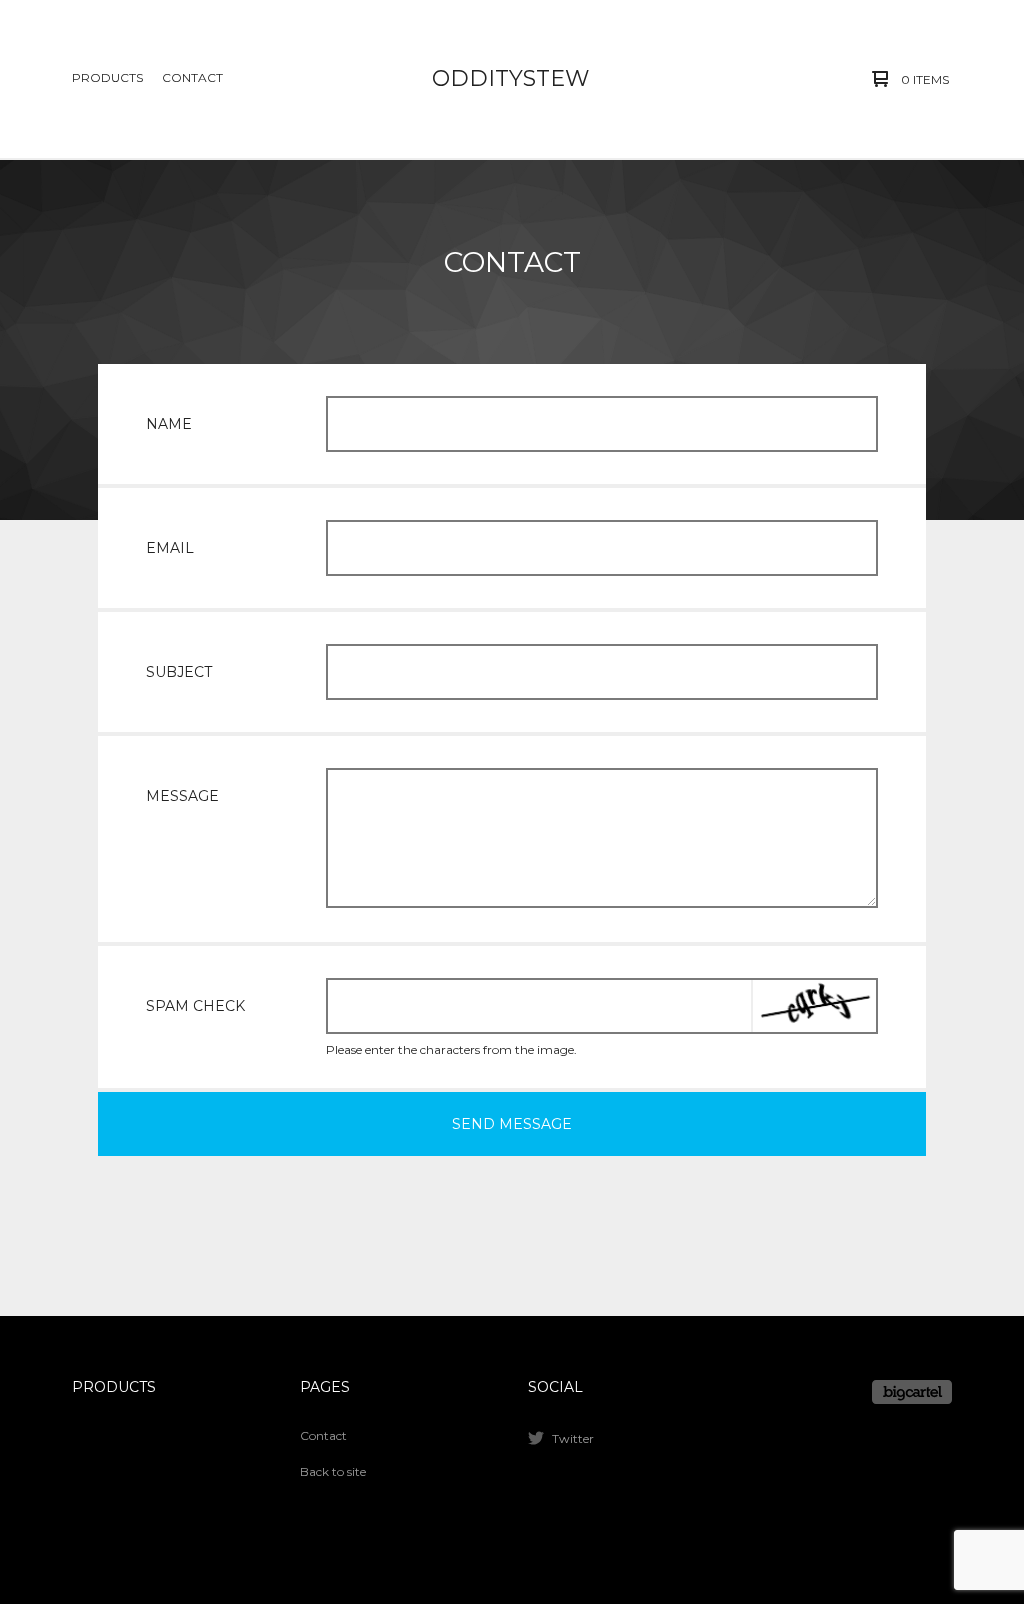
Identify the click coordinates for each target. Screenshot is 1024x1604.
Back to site (333, 1471)
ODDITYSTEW (510, 78)
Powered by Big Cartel (912, 1392)
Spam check (195, 1006)
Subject (179, 672)
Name (169, 424)
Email (170, 548)
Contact (192, 77)
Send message (512, 1124)
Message (182, 796)
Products (107, 77)
